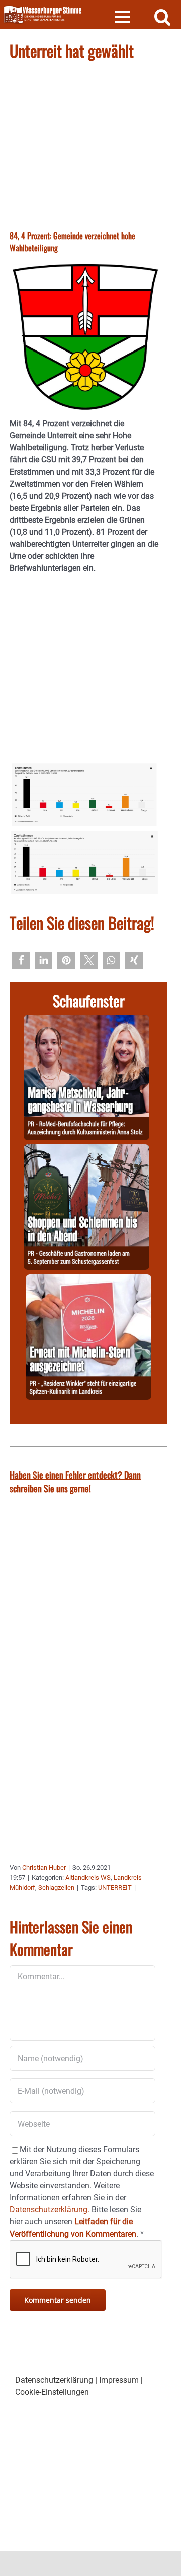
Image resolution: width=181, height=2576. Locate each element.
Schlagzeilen (56, 1887)
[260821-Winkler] (88, 1280)
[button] (21, 960)
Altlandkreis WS (88, 1877)
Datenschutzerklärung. (50, 2210)
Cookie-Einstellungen (52, 2392)
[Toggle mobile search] (163, 16)
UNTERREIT (115, 1887)
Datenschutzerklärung (54, 2380)
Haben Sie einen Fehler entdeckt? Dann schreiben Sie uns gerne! (75, 1482)
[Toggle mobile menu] (123, 16)
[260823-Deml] (86, 1150)
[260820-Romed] (86, 1021)
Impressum (119, 2380)
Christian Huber (44, 1868)
